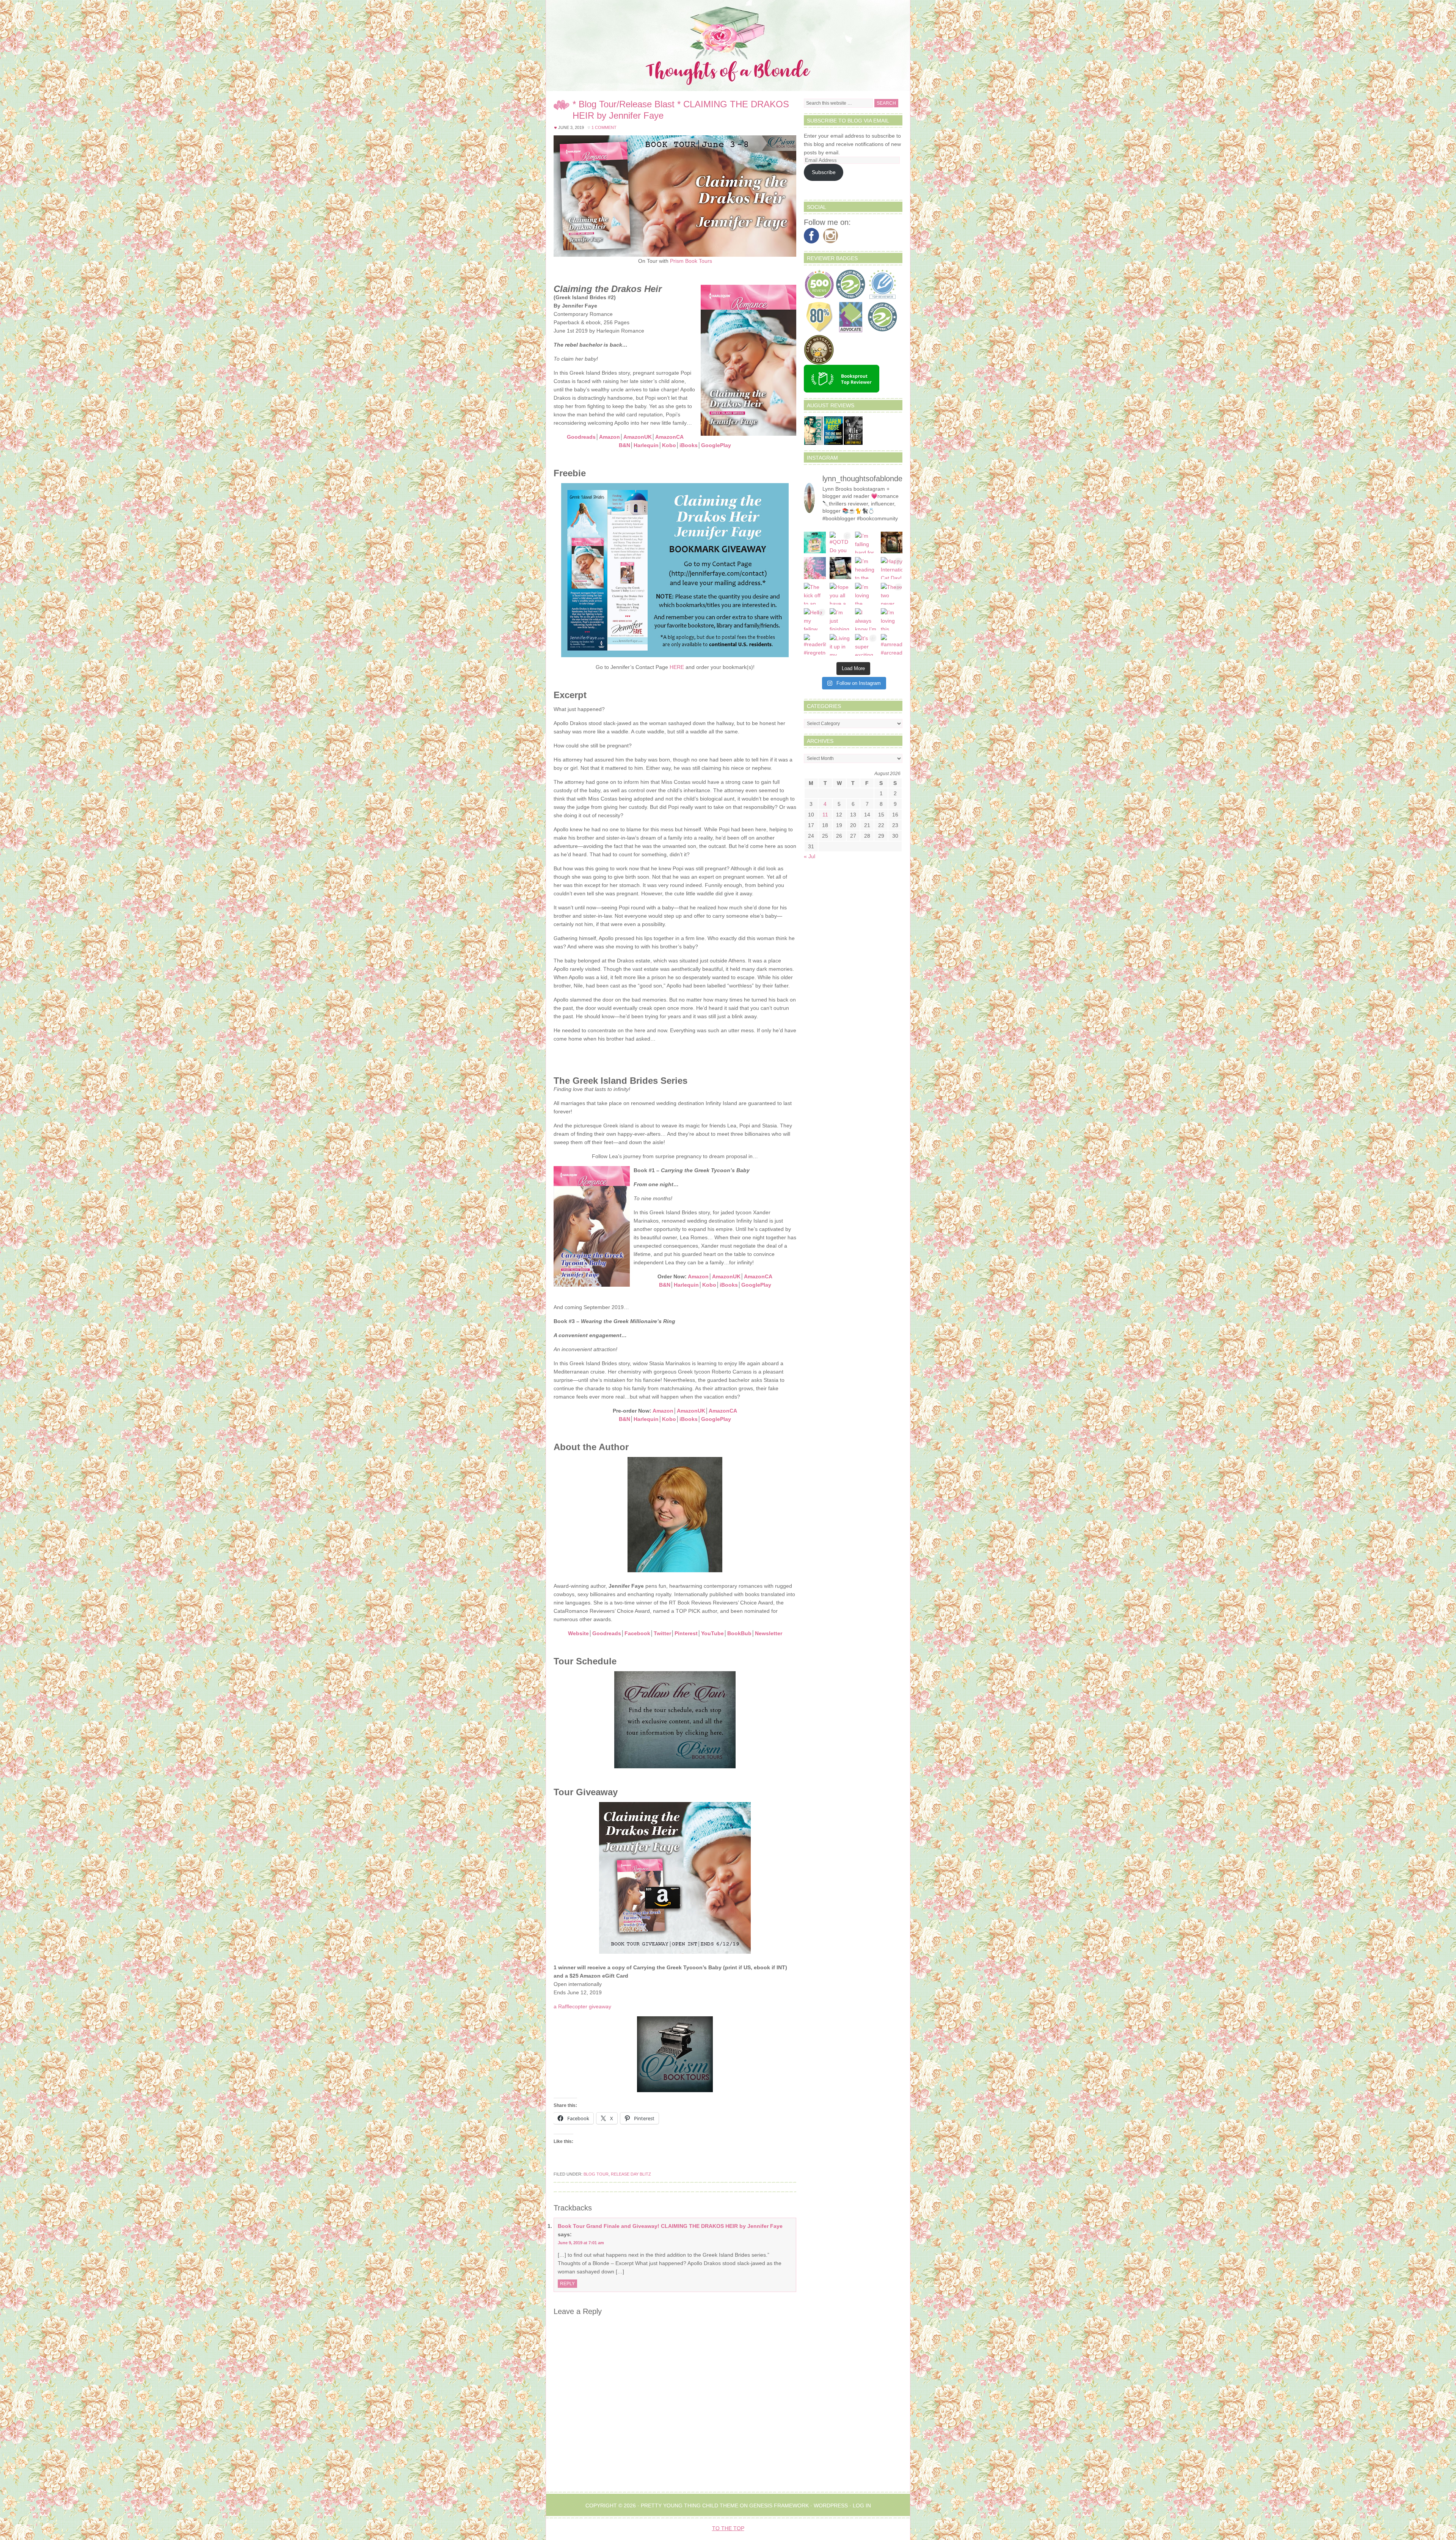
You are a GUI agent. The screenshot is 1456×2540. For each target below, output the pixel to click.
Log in (862, 2505)
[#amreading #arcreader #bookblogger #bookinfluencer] (892, 645)
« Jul (810, 856)
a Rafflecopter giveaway (582, 2006)
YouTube (712, 1633)
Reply (567, 2284)
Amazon (610, 437)
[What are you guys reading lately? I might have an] (815, 568)
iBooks (689, 445)
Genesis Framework (779, 2505)
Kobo (669, 445)
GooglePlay (716, 445)
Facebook (637, 1633)
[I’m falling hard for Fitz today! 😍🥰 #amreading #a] (866, 543)
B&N (624, 445)
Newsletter (769, 1633)
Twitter (662, 1633)
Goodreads (581, 437)
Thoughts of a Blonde (728, 46)
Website (578, 1633)
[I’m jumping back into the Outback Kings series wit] (892, 543)
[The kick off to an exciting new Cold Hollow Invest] (815, 594)
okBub (743, 1633)
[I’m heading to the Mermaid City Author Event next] (866, 568)
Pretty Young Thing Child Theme (690, 2505)
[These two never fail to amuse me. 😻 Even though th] (892, 594)
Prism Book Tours (691, 261)
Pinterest (686, 1633)
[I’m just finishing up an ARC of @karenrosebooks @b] (841, 619)
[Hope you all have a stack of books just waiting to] (841, 594)
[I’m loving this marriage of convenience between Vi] (892, 619)
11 (825, 815)
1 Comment (604, 127)
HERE (677, 667)
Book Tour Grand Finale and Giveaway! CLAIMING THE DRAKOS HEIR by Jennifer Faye (670, 2226)
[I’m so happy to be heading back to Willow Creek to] (841, 568)
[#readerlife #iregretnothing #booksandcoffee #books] (815, 645)
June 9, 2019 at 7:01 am (581, 2243)
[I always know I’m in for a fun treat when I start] (866, 619)
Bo (731, 1633)
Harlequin (646, 445)
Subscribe (824, 172)
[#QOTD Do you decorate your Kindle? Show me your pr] (841, 543)
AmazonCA (669, 437)
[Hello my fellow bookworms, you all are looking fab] (815, 619)
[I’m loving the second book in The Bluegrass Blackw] (866, 594)
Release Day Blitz (631, 2174)
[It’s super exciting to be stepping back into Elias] (866, 645)
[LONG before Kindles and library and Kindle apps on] (815, 543)
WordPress (831, 2505)
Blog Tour (596, 2174)
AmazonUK (638, 437)
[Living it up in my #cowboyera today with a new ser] (841, 645)
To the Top (728, 2528)
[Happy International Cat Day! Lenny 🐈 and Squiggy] (892, 568)
